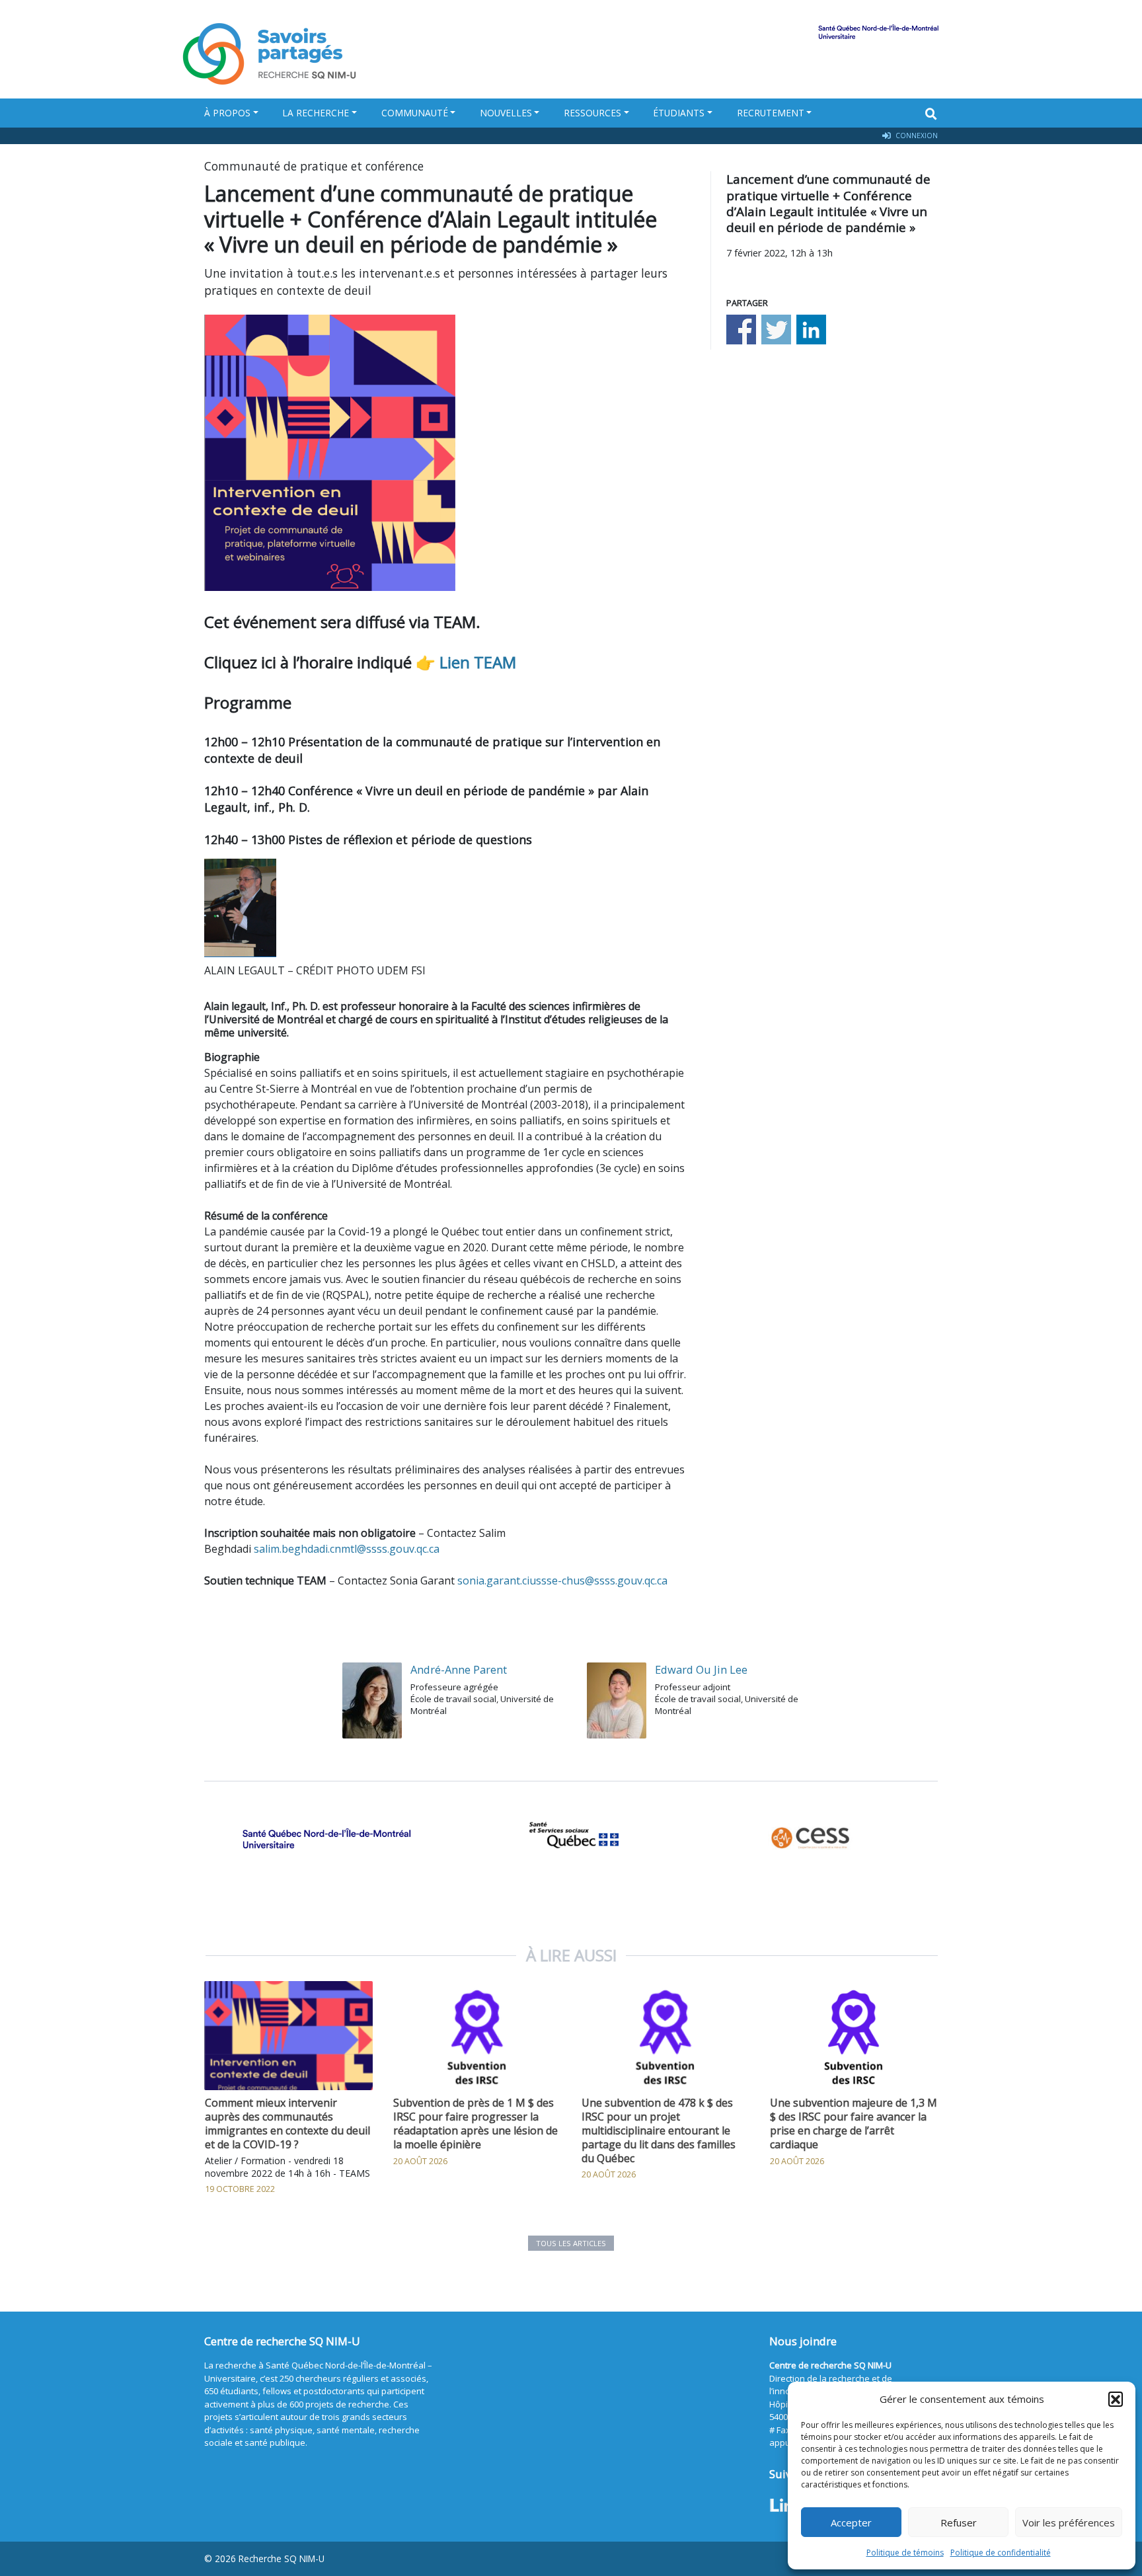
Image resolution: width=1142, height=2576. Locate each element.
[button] (1116, 2399)
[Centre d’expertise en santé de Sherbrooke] (816, 1839)
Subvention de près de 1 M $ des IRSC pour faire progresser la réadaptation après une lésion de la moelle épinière (476, 2123)
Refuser (959, 2522)
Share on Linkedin (811, 330)
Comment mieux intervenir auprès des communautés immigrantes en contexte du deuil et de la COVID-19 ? (287, 2123)
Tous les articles (571, 2243)
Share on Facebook (741, 330)
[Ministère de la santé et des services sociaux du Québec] (571, 1839)
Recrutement (771, 113)
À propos (227, 113)
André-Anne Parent (459, 1669)
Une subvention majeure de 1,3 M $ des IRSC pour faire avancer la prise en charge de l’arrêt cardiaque (854, 2123)
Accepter (851, 2522)
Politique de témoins (905, 2553)
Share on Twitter (776, 330)
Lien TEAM (478, 662)
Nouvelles (506, 113)
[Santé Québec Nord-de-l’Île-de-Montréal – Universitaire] (326, 1839)
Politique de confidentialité (1001, 2553)
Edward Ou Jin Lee (701, 1669)
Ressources (592, 113)
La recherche (316, 113)
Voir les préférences (1069, 2522)
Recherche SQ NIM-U (282, 2558)
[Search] (931, 114)
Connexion (916, 136)
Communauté (415, 113)
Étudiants (679, 113)
